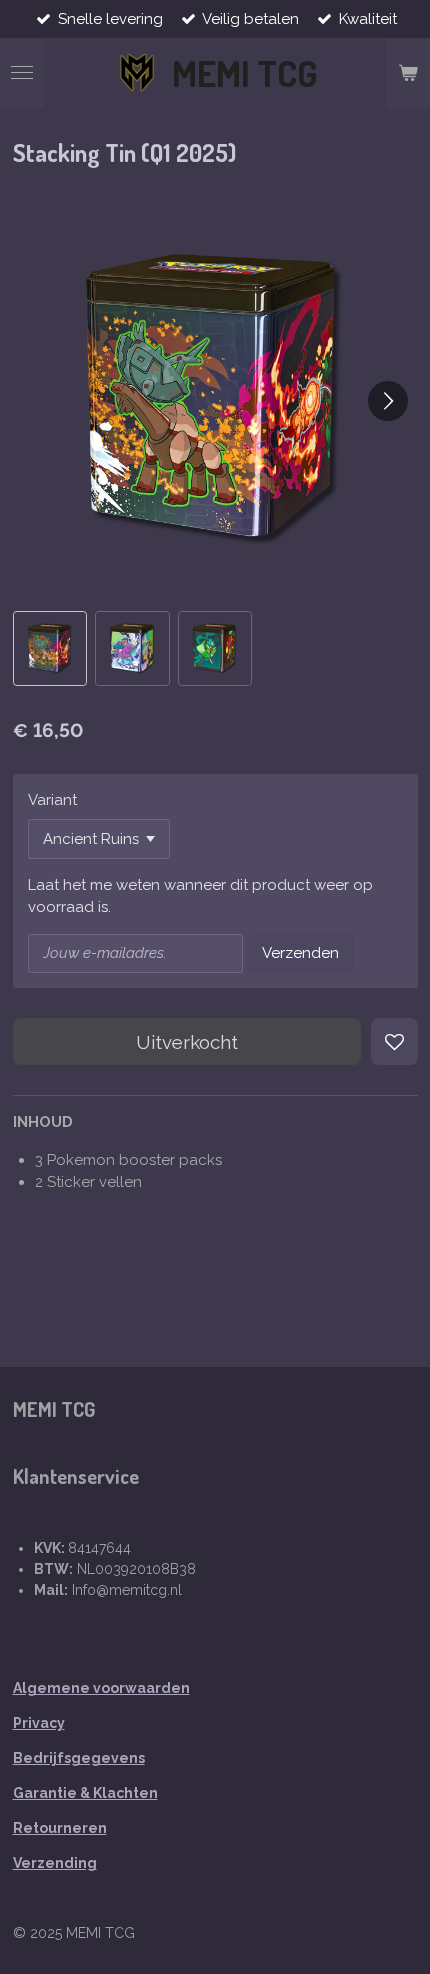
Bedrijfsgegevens (79, 1758)
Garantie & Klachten (85, 1793)
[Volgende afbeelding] (388, 401)
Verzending (55, 1863)
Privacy (39, 1723)
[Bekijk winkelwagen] (408, 73)
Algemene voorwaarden (101, 1688)
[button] (50, 648)
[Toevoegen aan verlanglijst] (394, 1041)
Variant (52, 800)
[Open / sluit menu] (22, 73)
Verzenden (300, 953)
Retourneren (60, 1828)
